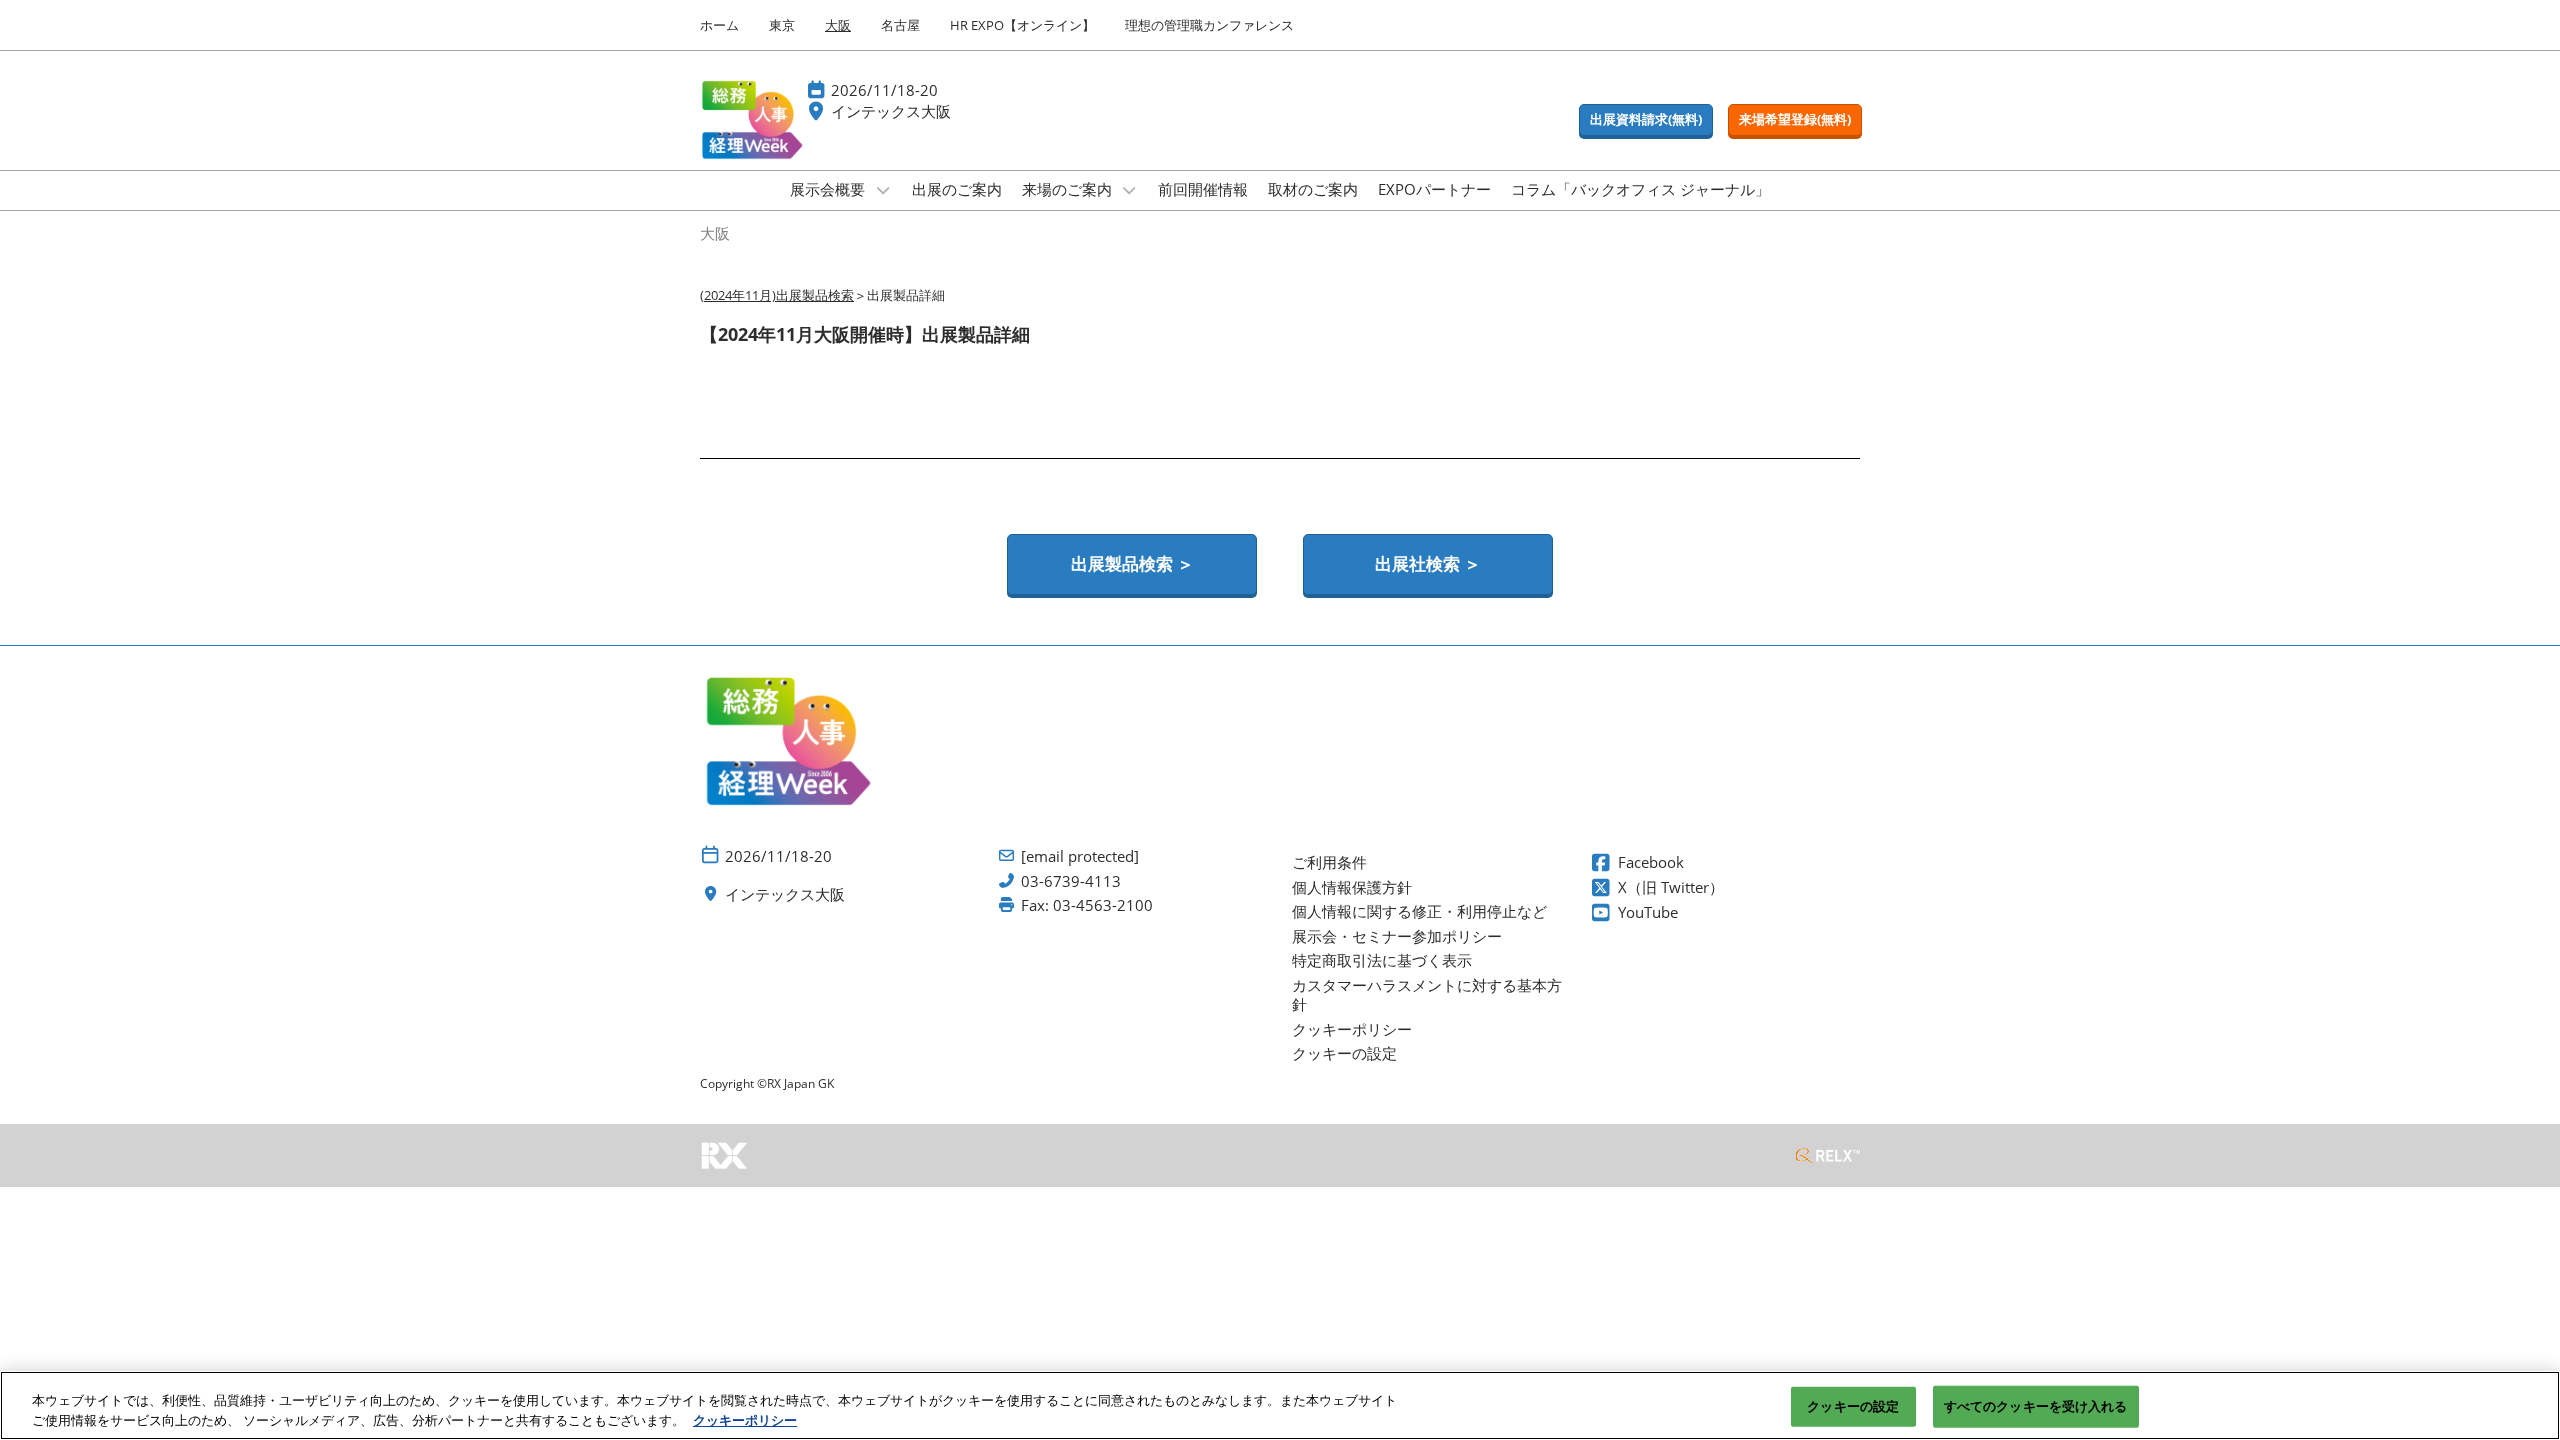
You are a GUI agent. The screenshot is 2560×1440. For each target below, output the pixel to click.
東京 (782, 25)
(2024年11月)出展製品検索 (777, 295)
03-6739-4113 (1071, 881)
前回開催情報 (1203, 189)
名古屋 (900, 25)
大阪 (838, 25)
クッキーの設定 (1853, 1406)
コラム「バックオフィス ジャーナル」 (1640, 189)
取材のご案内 (1313, 189)
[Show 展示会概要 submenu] (883, 190)
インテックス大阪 (891, 111)
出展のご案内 (957, 189)
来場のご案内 (1069, 189)
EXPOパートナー (1434, 189)
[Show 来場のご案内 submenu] (1130, 190)
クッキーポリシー (745, 1419)
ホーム (719, 25)
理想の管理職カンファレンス (1209, 25)
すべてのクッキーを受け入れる (2036, 1406)
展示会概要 (829, 189)
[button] (1646, 120)
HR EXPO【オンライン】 (1022, 25)
